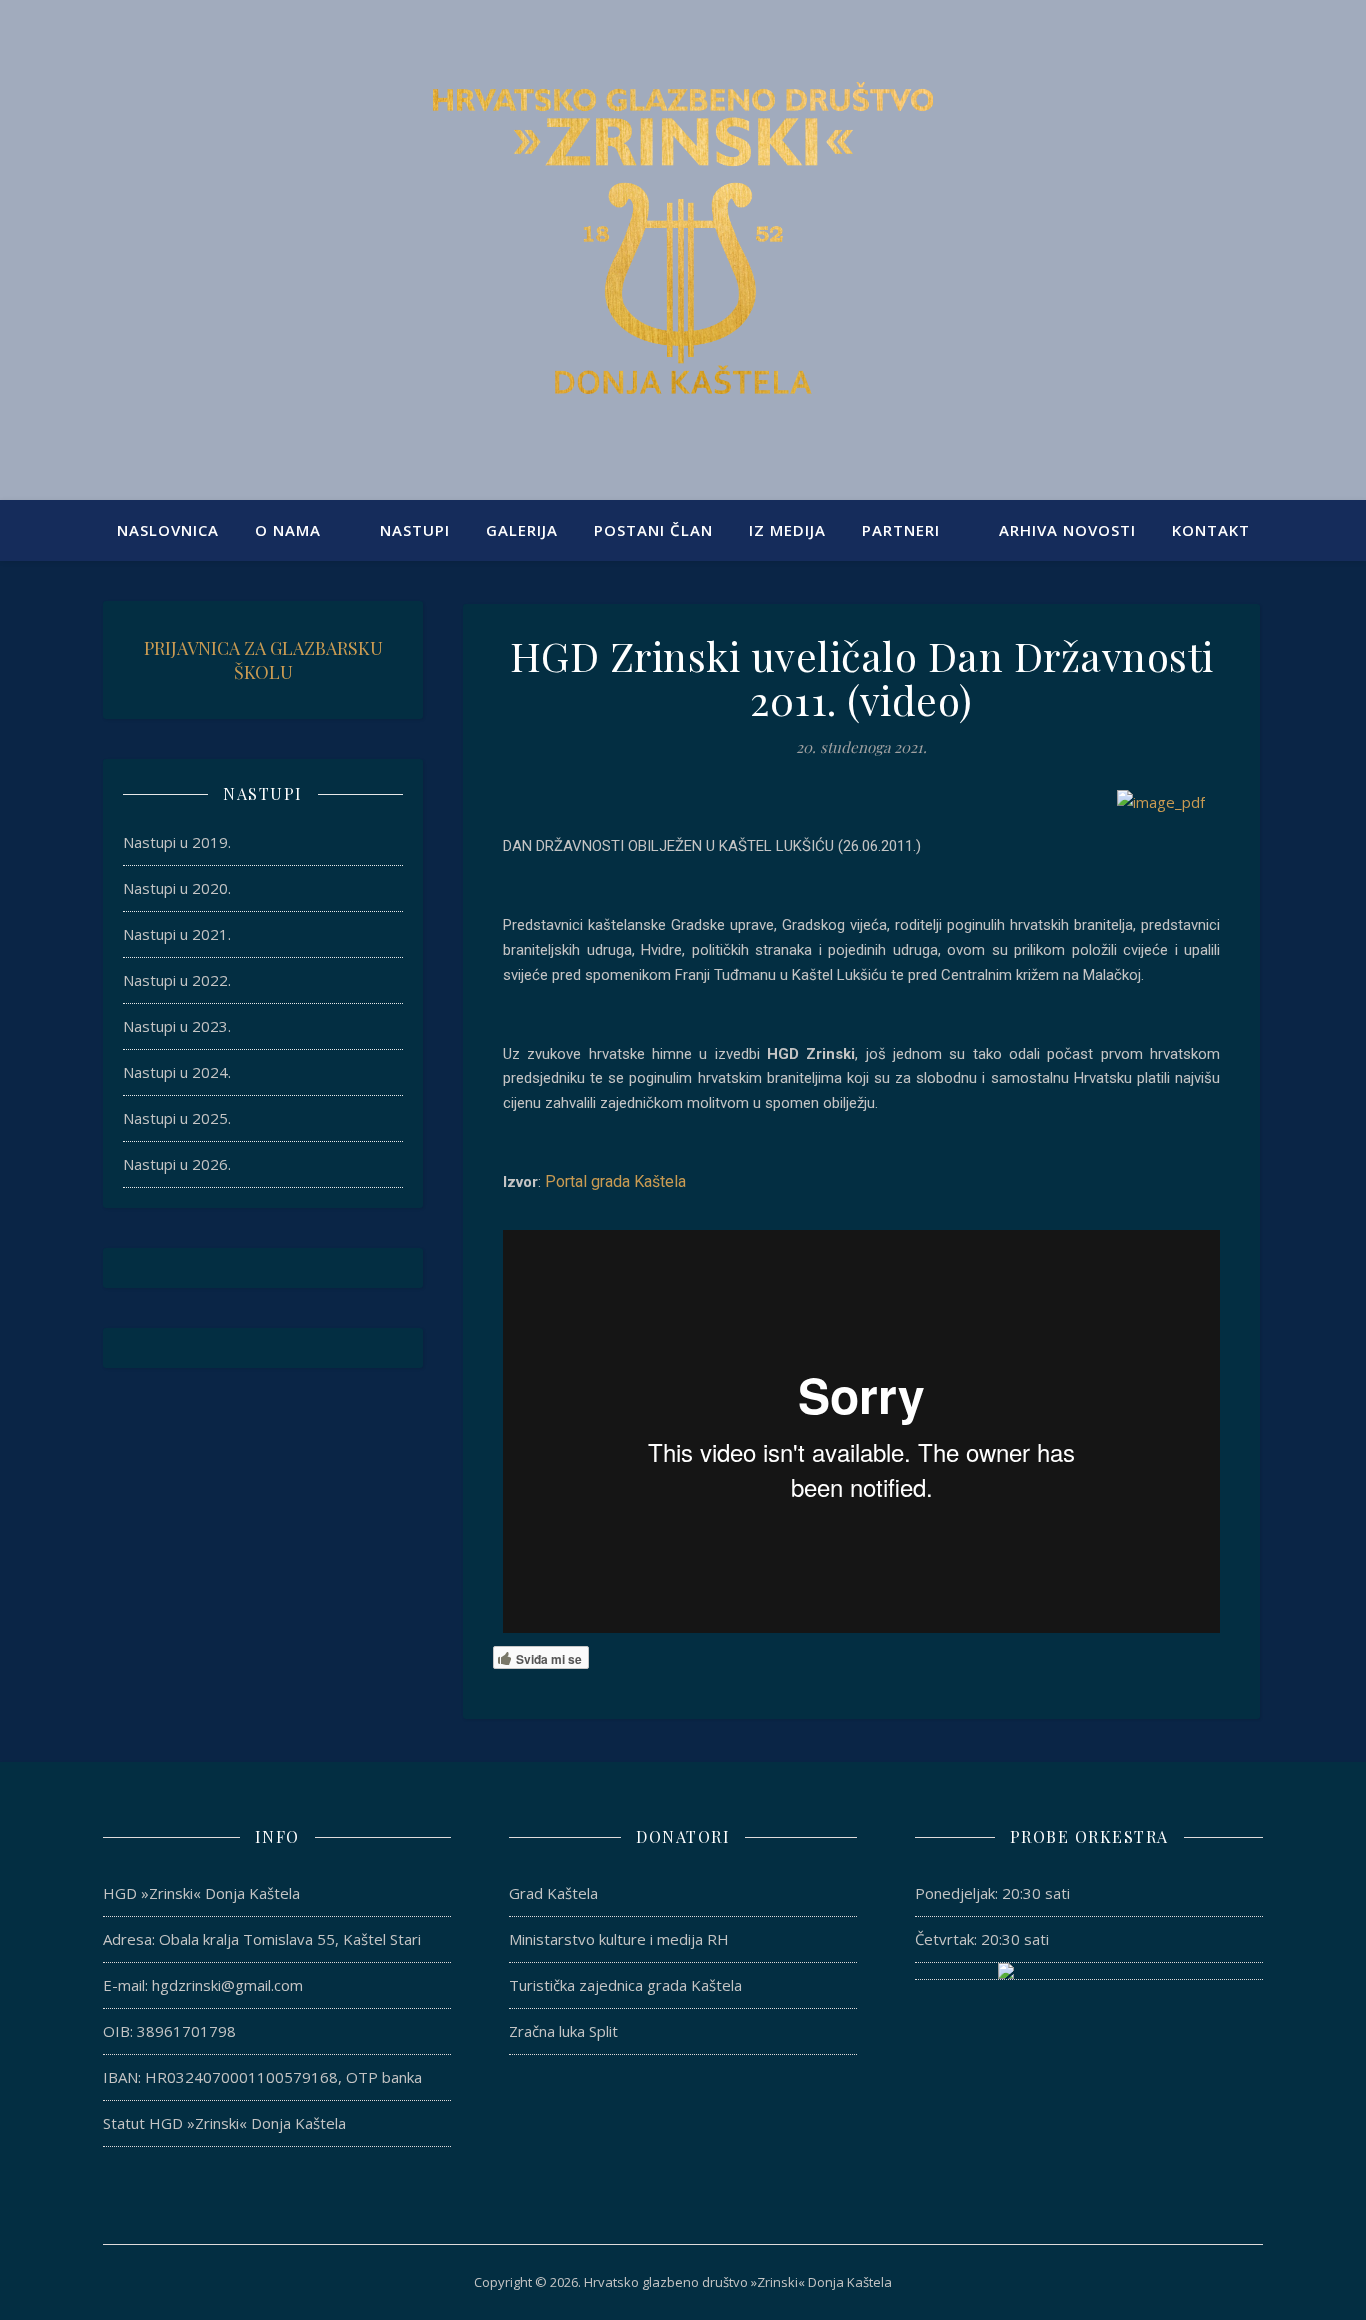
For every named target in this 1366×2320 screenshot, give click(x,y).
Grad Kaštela (553, 1893)
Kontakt (1211, 530)
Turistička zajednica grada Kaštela (625, 1985)
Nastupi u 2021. (177, 934)
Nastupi (415, 530)
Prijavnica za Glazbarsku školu (263, 660)
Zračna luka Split (563, 2031)
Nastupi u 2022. (177, 980)
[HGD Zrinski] (683, 238)
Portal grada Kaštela (615, 1181)
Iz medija (787, 530)
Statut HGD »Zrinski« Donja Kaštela (224, 2123)
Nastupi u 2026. (177, 1164)
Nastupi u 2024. (177, 1072)
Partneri (901, 530)
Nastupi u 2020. (177, 888)
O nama (288, 530)
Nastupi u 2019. (177, 842)
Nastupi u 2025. (177, 1118)
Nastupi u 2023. (177, 1026)
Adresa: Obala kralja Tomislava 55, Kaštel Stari (262, 1939)
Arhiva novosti (1067, 530)
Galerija (522, 530)
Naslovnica (168, 530)
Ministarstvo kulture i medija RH (619, 1939)
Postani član (653, 530)
